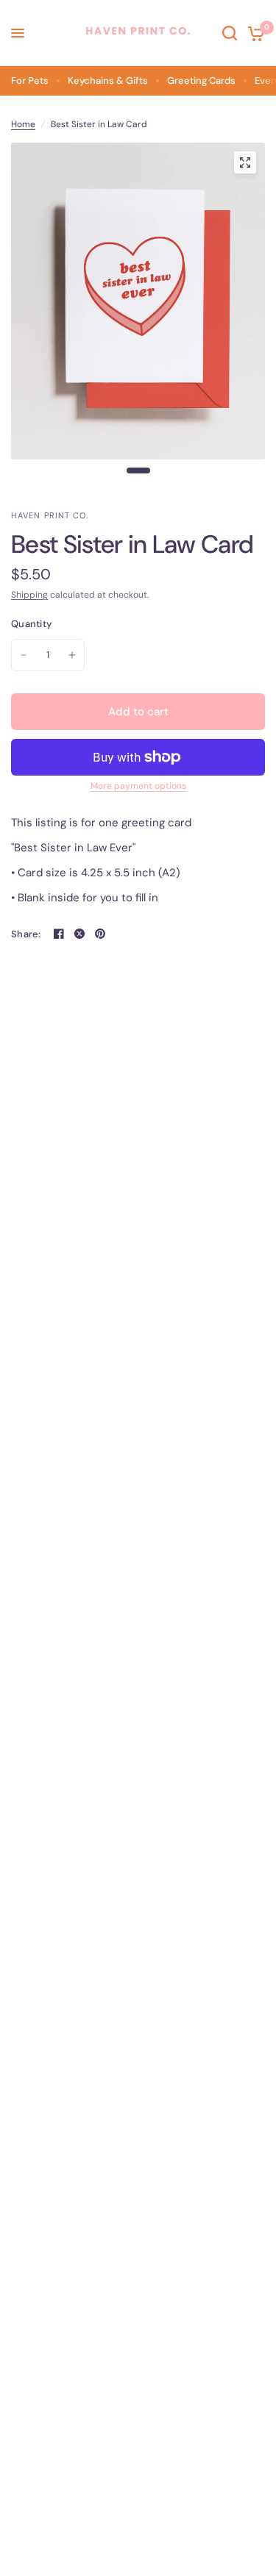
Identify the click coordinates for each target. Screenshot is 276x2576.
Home (23, 124)
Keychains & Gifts (108, 80)
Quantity (31, 624)
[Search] (230, 33)
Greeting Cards (201, 80)
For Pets (30, 80)
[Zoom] (245, 162)
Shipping (29, 595)
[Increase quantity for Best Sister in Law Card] (72, 655)
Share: (26, 934)
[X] (79, 934)
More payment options (138, 786)
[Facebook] (59, 934)
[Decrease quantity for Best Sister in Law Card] (24, 655)
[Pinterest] (100, 934)
